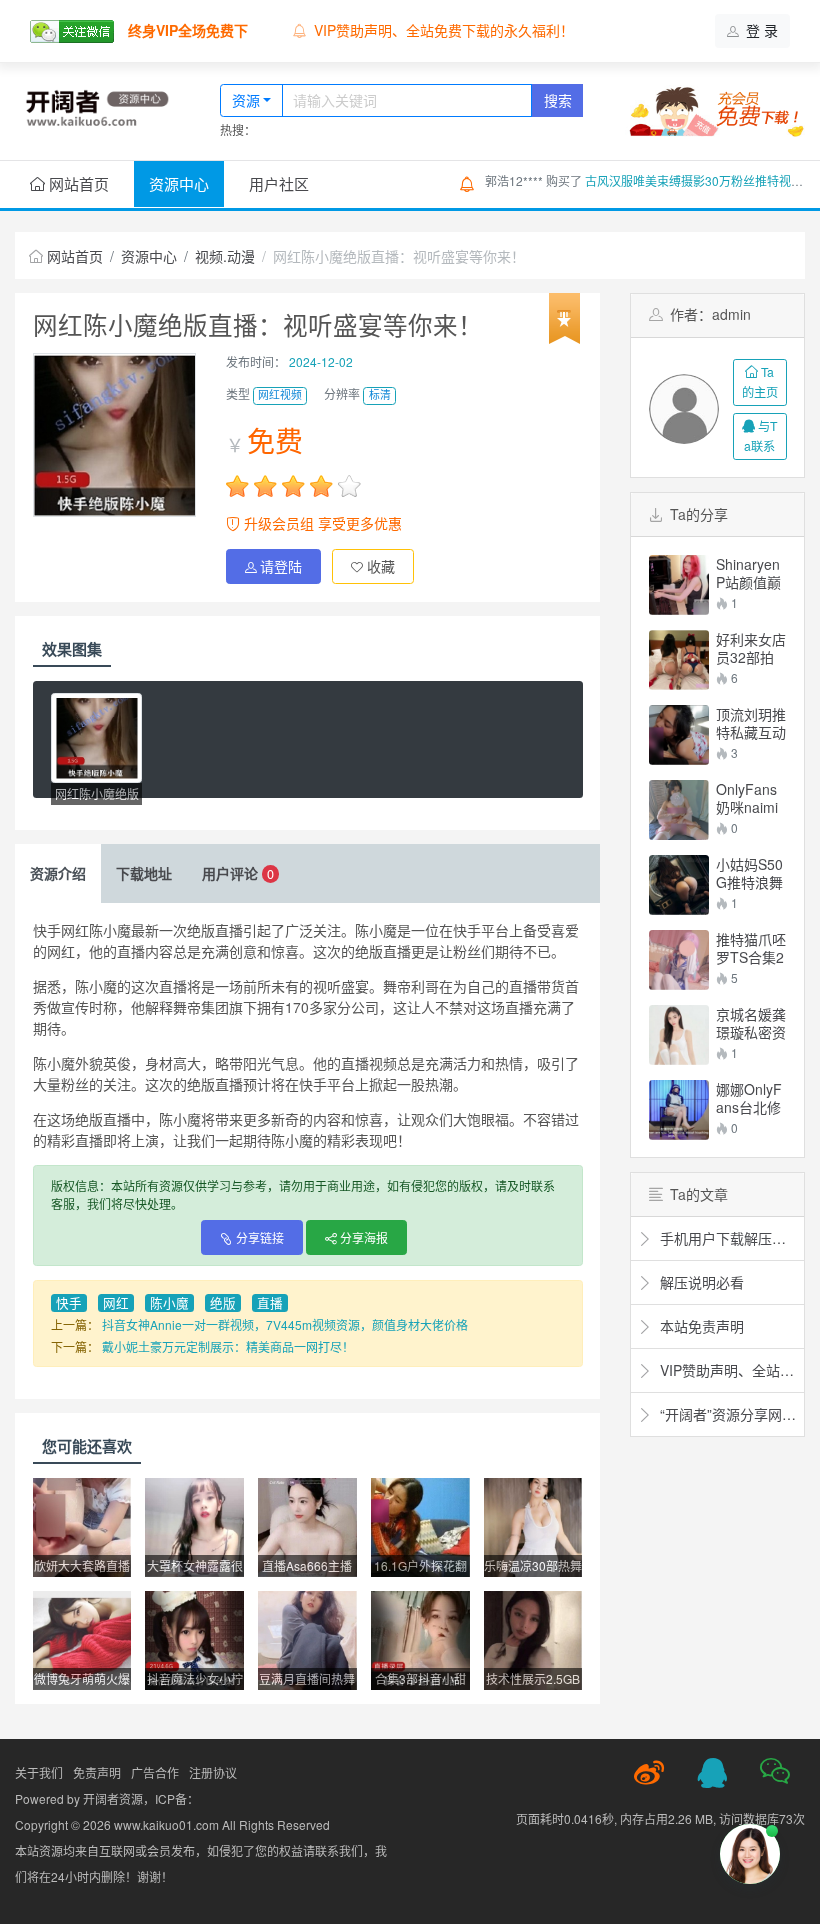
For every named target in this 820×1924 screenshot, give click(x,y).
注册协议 (213, 1772)
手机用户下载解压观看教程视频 (726, 1238)
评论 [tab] (238, 873)
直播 (270, 1303)
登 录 (760, 30)
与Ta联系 (760, 435)
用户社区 (279, 183)
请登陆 (281, 566)
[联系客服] (712, 1773)
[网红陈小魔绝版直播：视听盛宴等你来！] (96, 738)
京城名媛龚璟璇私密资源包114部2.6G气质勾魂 (751, 1023)
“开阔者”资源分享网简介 (726, 1414)
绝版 (223, 1303)
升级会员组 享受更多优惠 (321, 523)
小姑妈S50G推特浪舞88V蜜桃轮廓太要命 (749, 873)
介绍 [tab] (58, 873)
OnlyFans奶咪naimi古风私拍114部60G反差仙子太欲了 (751, 798)
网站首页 (77, 183)
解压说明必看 (700, 1282)
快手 (69, 1303)
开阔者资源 (113, 1798)
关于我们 (39, 1772)
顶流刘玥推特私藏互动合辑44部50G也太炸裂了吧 (751, 723)
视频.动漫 (225, 256)
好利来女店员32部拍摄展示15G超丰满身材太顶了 (751, 648)
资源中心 (179, 183)
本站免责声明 (700, 1326)
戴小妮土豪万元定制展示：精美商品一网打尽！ (228, 1346)
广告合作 (155, 1772)
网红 (116, 1303)
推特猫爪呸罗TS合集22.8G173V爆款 (751, 948)
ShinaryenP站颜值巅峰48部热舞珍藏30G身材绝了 (750, 573)
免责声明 (97, 1772)
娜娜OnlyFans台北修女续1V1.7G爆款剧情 (749, 1098)
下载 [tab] (144, 873)
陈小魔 (169, 1303)
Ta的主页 (760, 381)
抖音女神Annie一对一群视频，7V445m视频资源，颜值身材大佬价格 (285, 1324)
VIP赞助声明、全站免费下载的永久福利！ (444, 30)
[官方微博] (649, 1773)
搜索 (558, 100)
